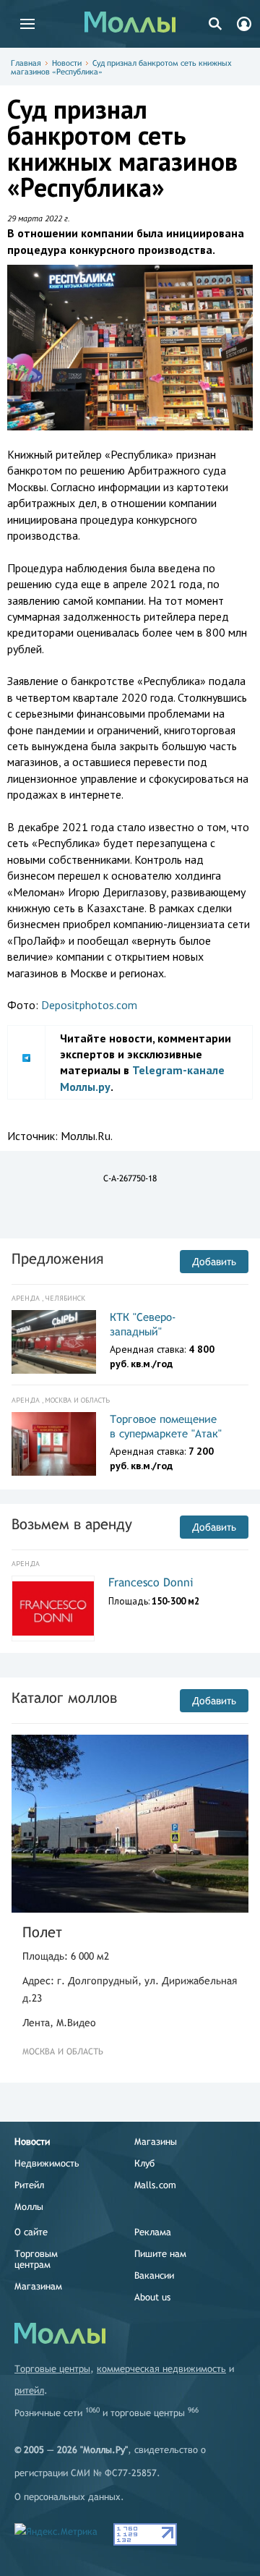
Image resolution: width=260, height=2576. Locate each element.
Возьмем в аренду (72, 1524)
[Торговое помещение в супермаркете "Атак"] (54, 1444)
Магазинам (38, 2286)
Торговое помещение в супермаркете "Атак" (166, 1426)
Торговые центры (52, 2369)
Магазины (156, 2142)
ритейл (29, 2390)
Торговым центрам (36, 2259)
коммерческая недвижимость (161, 2369)
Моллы (29, 2207)
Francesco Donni (151, 1582)
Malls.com (155, 2185)
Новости (67, 63)
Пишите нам (160, 2254)
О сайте (31, 2232)
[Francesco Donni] (53, 1609)
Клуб (144, 2163)
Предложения (57, 1258)
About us (152, 2297)
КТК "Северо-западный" (143, 1324)
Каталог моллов (64, 1697)
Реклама (153, 2232)
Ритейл (29, 2185)
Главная (26, 63)
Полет (42, 1932)
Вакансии (154, 2275)
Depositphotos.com (89, 1005)
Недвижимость (47, 2163)
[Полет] (130, 1824)
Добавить (214, 1262)
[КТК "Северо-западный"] (54, 1342)
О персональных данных (68, 2497)
